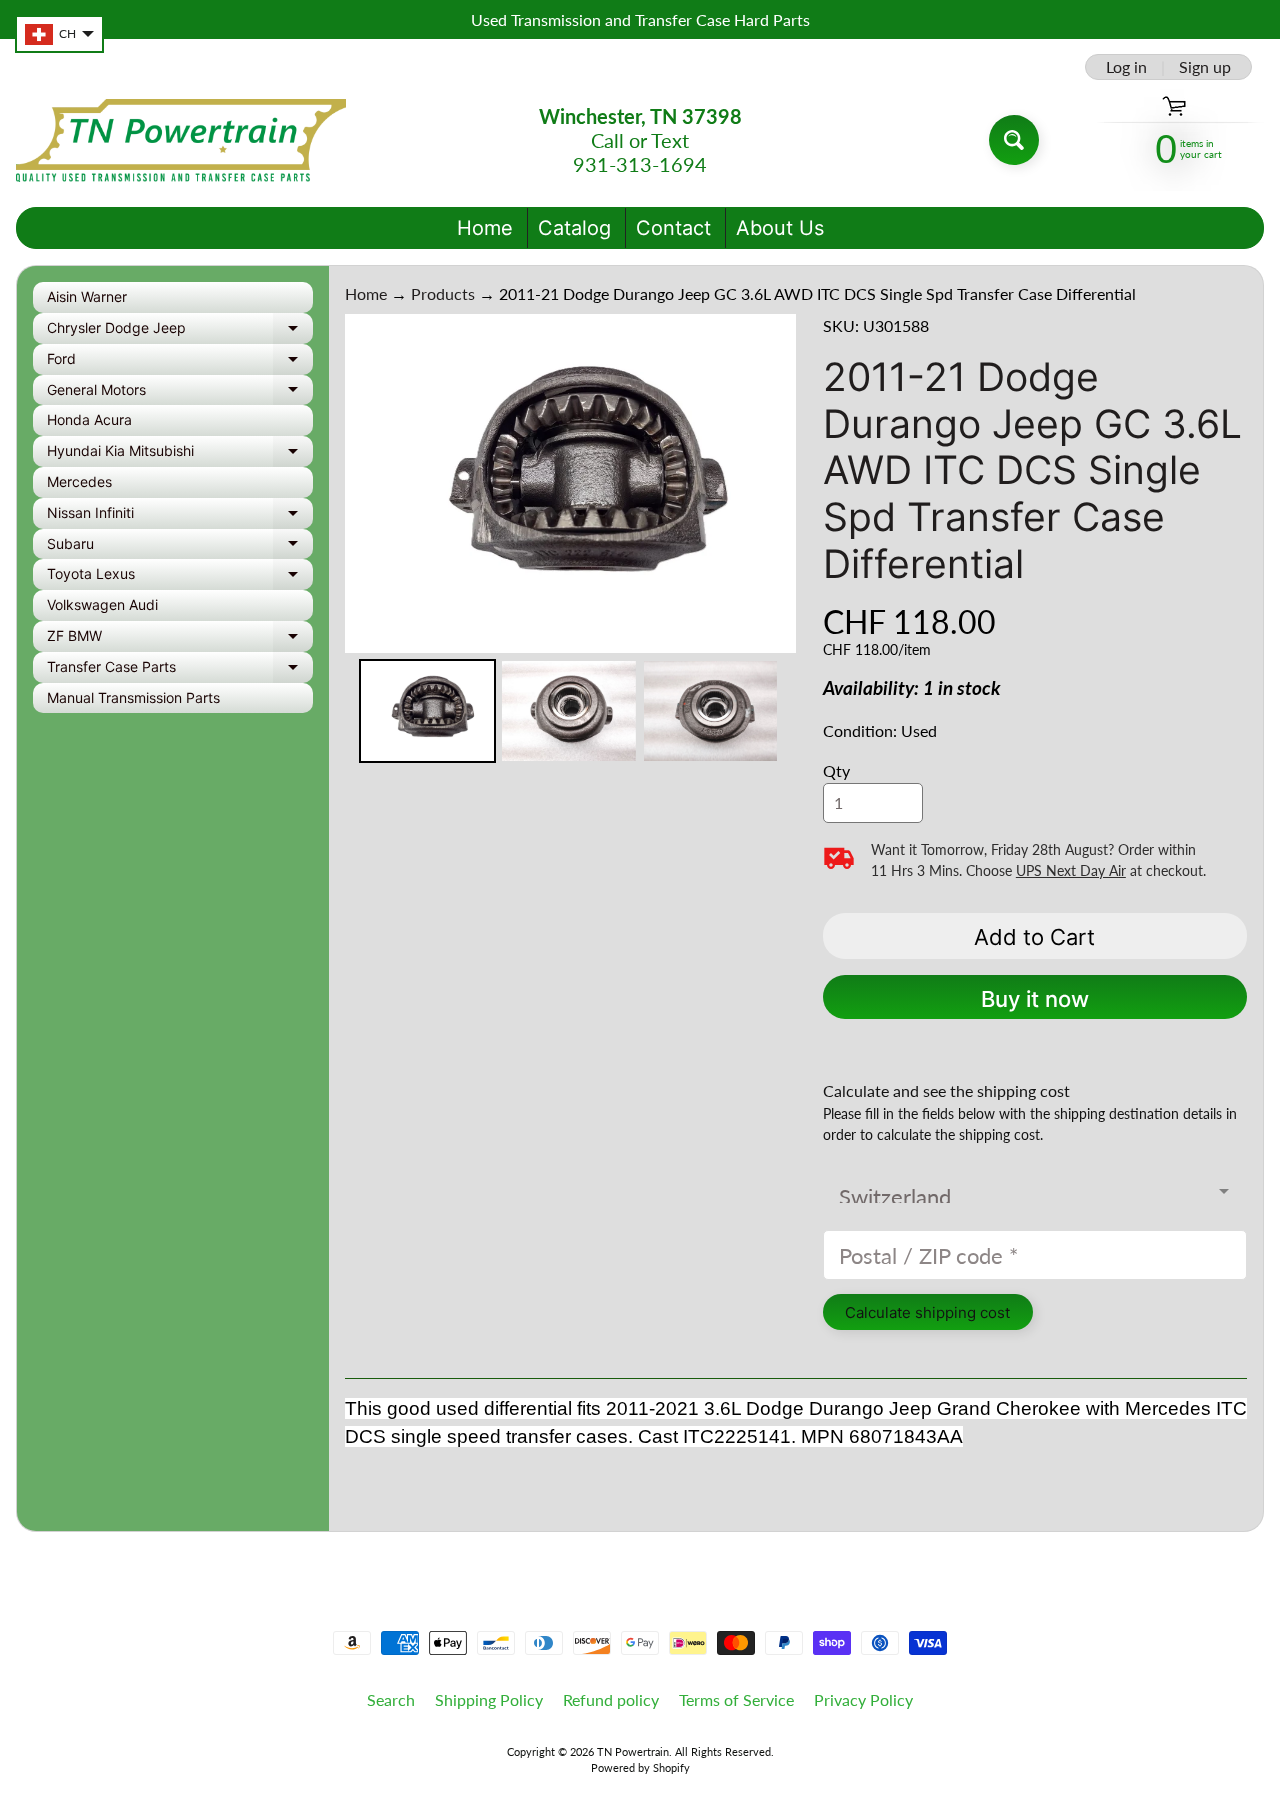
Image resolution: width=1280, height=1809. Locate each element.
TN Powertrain (633, 1751)
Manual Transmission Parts (133, 697)
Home (485, 228)
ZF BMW (180, 639)
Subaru (180, 547)
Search (391, 1699)
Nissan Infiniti (180, 516)
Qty (836, 770)
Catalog (574, 228)
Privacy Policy (863, 1699)
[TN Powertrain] (181, 140)
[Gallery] (570, 541)
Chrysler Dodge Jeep (180, 331)
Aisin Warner (87, 296)
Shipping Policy (489, 1699)
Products (443, 293)
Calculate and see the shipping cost (946, 1090)
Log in (1126, 67)
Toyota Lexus (180, 577)
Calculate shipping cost (927, 1312)
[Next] (767, 483)
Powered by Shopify (640, 1767)
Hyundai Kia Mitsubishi (180, 454)
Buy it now (1035, 999)
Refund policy (611, 1699)
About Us (780, 228)
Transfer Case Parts (180, 670)
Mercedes (79, 481)
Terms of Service (736, 1699)
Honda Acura (89, 419)
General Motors (180, 393)
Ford (180, 362)
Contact (673, 228)
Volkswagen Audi (102, 604)
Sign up (1205, 67)
